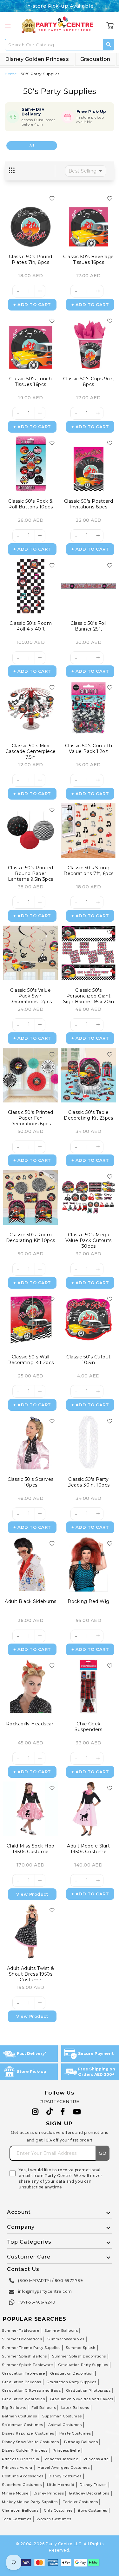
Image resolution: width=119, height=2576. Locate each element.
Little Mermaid (61, 2485)
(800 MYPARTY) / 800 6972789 (51, 2281)
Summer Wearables (66, 2339)
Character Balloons (20, 2510)
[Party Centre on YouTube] (77, 2112)
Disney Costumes (65, 2476)
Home (11, 74)
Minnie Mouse (15, 2493)
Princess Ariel (97, 2459)
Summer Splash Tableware (27, 2365)
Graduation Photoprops (88, 2390)
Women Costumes (54, 2519)
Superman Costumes (62, 2416)
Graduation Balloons (22, 2382)
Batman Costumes (20, 2416)
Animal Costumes (65, 2425)
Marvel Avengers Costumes (63, 2468)
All (32, 145)
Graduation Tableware (23, 2373)
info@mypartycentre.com (45, 2291)
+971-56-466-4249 (37, 2302)
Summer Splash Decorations (79, 2356)
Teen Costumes (17, 2519)
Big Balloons (14, 2408)
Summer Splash (81, 2348)
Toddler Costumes (80, 2502)
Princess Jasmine (61, 2459)
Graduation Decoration (72, 2373)
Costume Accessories (23, 2476)
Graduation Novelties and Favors (82, 2399)
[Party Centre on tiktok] (50, 2112)
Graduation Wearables (23, 2399)
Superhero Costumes (22, 2485)
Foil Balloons (44, 2408)
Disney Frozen (93, 2485)
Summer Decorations (22, 2339)
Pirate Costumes (75, 2433)
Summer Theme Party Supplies (31, 2348)
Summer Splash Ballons (24, 2356)
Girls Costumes (58, 2510)
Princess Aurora (17, 2468)
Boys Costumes (93, 2510)
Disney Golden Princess (37, 59)
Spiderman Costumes (22, 2425)
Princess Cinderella (21, 2459)
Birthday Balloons (81, 2442)
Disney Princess (49, 2493)
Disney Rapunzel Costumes (28, 2433)
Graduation (95, 59)
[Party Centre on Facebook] (63, 2112)
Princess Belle (66, 2450)
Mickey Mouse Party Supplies (30, 2502)
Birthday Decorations (89, 2493)
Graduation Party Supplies (83, 2365)
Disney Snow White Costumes (30, 2442)
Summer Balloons (61, 2331)
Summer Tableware (20, 2331)
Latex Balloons (75, 2408)
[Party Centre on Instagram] (35, 2112)
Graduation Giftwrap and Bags (31, 2390)
